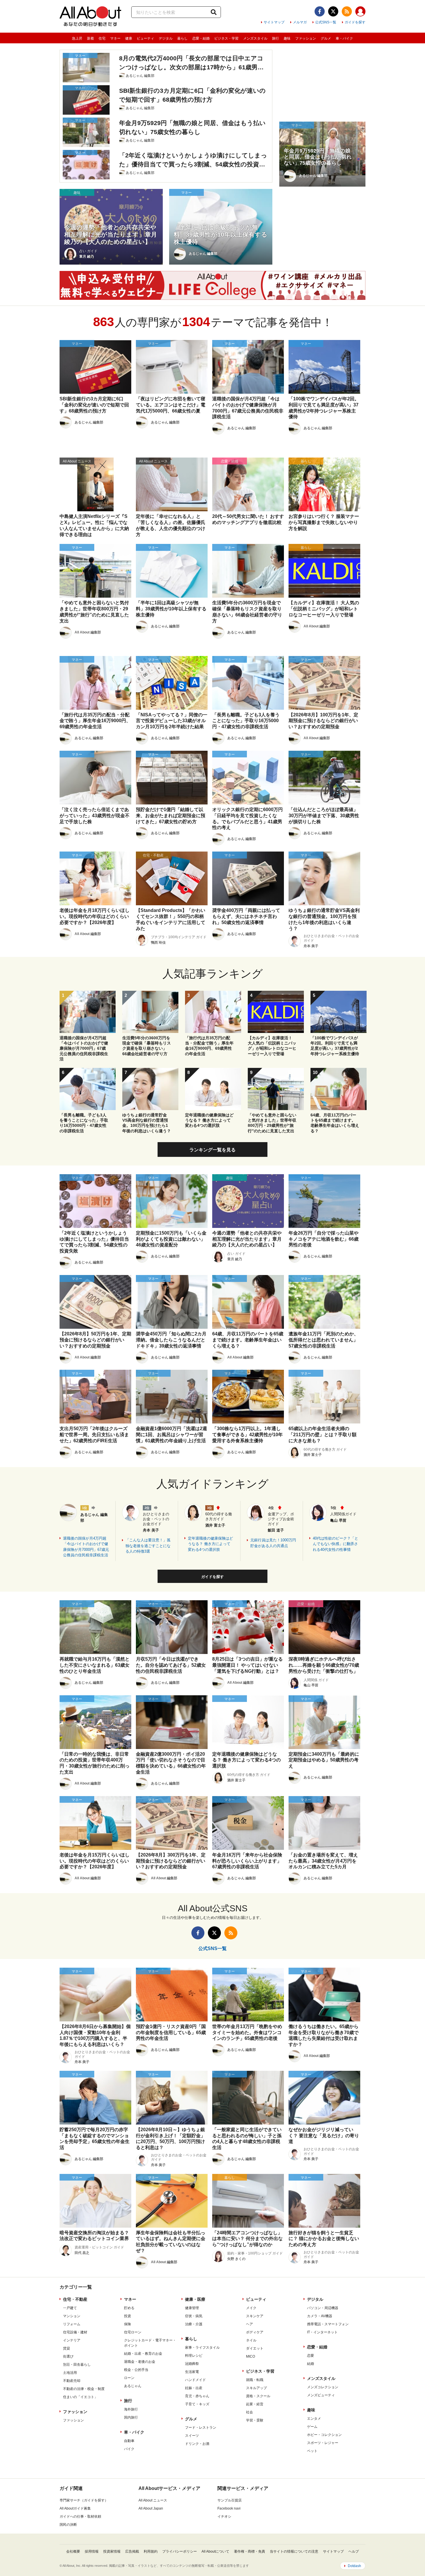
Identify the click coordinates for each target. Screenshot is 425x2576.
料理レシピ (194, 2356)
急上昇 (77, 38)
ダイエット (255, 2348)
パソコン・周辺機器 (323, 2308)
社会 (250, 2412)
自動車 (129, 2441)
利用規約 (151, 2551)
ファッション (306, 38)
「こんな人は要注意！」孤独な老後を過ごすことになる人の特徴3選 (148, 1546)
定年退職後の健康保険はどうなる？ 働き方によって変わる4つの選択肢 (210, 1544)
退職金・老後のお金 (140, 2362)
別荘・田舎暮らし (77, 2365)
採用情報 (92, 2551)
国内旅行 (131, 2417)
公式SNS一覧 (326, 22)
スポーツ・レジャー (323, 2443)
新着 (90, 38)
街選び (68, 2356)
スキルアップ (256, 2388)
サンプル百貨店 (230, 2500)
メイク (251, 2308)
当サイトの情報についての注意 (294, 2551)
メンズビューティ (321, 2395)
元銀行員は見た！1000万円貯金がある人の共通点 (273, 1543)
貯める (129, 2308)
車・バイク (344, 38)
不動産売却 (72, 2381)
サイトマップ (274, 22)
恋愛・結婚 (201, 38)
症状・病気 (194, 2316)
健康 (129, 38)
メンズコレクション (323, 2387)
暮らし (182, 38)
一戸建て (70, 2308)
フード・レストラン (201, 2428)
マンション (72, 2316)
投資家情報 (112, 2551)
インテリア (72, 2340)
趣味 (287, 38)
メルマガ (300, 22)
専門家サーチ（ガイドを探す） (84, 2500)
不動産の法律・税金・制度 (84, 2389)
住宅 (102, 38)
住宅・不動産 (75, 2299)
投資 (127, 2316)
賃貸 (66, 2348)
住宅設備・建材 (75, 2332)
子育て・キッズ (197, 2404)
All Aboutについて (215, 2551)
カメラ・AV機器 (320, 2316)
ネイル (251, 2340)
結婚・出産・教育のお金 (143, 2354)
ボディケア (255, 2332)
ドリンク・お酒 (197, 2444)
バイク (129, 2449)
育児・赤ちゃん (197, 2396)
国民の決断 (68, 2525)
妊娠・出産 (194, 2388)
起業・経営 (255, 2404)
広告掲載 (132, 2551)
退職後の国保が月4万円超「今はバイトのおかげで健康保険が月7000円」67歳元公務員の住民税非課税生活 (86, 1547)
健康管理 (192, 2308)
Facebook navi (229, 2508)
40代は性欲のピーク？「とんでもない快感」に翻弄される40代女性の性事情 (336, 1544)
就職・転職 (255, 2380)
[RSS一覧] (347, 11)
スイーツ (192, 2436)
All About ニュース (153, 2500)
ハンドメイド (195, 2380)
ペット (312, 2451)
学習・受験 (255, 2420)
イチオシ (224, 2516)
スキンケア (255, 2316)
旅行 (276, 38)
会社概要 (73, 2551)
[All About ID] (360, 12)
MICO (251, 2356)
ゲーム (312, 2427)
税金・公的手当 (136, 2370)
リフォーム (72, 2324)
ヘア (250, 2324)
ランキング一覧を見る (212, 1150)
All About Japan (151, 2508)
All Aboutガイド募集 (75, 2508)
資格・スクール (258, 2396)
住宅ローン (133, 2332)
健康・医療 (195, 2299)
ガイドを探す (355, 22)
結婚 (311, 2364)
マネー (115, 38)
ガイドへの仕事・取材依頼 (80, 2516)
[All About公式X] (333, 11)
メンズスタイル (255, 38)
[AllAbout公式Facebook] (320, 11)
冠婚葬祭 (192, 2364)
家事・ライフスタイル (202, 2348)
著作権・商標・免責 (250, 2551)
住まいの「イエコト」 (80, 2397)
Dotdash (354, 2566)
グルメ (326, 38)
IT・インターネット (322, 2332)
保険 (127, 2324)
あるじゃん (133, 2386)
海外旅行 (131, 2409)
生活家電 (192, 2372)
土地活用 (70, 2373)
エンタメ (314, 2419)
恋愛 (311, 2356)
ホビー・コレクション (324, 2435)
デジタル (166, 38)
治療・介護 (194, 2324)
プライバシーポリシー (180, 2551)
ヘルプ (354, 2551)
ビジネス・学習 (226, 38)
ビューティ (145, 38)
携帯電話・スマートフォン (328, 2324)
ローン (129, 2378)
